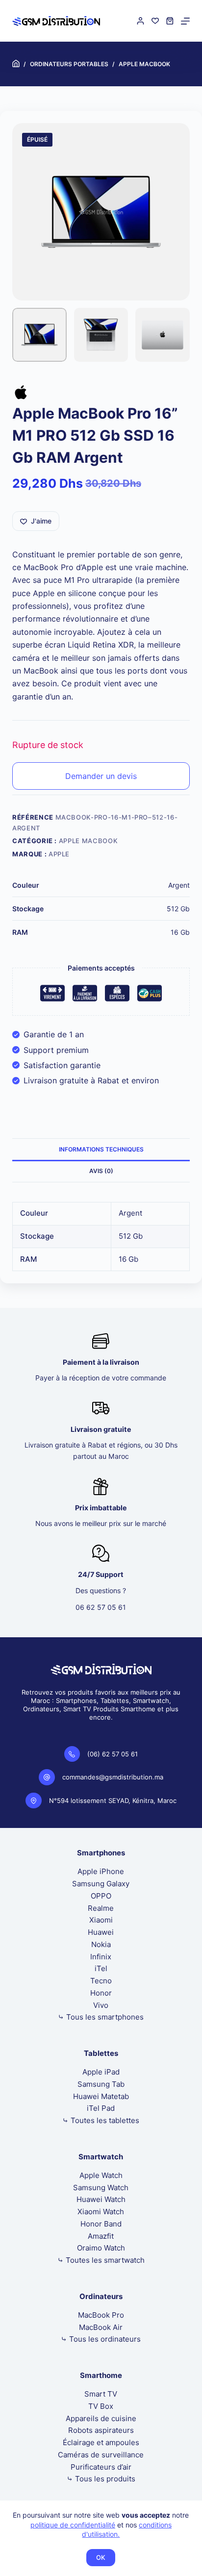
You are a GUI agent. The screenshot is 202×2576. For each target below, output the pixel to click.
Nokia (101, 1944)
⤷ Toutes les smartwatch (101, 2260)
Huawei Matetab (101, 2096)
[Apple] (21, 394)
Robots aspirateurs (101, 2430)
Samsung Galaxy (101, 1884)
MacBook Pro (101, 2315)
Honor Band (101, 2224)
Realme (101, 1908)
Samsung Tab (101, 2084)
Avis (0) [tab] (101, 1171)
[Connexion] (140, 21)
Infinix (101, 1957)
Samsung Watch (101, 2188)
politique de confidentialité (73, 2525)
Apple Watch (101, 2175)
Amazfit (101, 2236)
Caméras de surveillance (101, 2455)
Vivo (101, 2005)
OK (101, 2557)
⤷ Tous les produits (101, 2479)
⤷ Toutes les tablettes (101, 2120)
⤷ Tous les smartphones (101, 2017)
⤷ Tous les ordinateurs (101, 2339)
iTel (101, 1968)
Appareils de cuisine (101, 2418)
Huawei (101, 1932)
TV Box (101, 2406)
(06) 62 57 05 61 (113, 1754)
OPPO (101, 1896)
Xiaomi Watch (101, 2212)
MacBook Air (101, 2327)
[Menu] (185, 21)
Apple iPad (101, 2072)
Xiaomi (101, 1920)
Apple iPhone (101, 1871)
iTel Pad (101, 2108)
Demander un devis (101, 776)
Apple (59, 854)
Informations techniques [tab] (101, 1149)
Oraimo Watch (101, 2248)
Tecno (101, 1981)
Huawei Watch (101, 2199)
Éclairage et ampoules (101, 2442)
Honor (101, 1993)
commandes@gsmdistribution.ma (113, 1777)
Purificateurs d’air (101, 2467)
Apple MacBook (88, 841)
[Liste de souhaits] (155, 21)
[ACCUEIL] (16, 64)
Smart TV (101, 2394)
